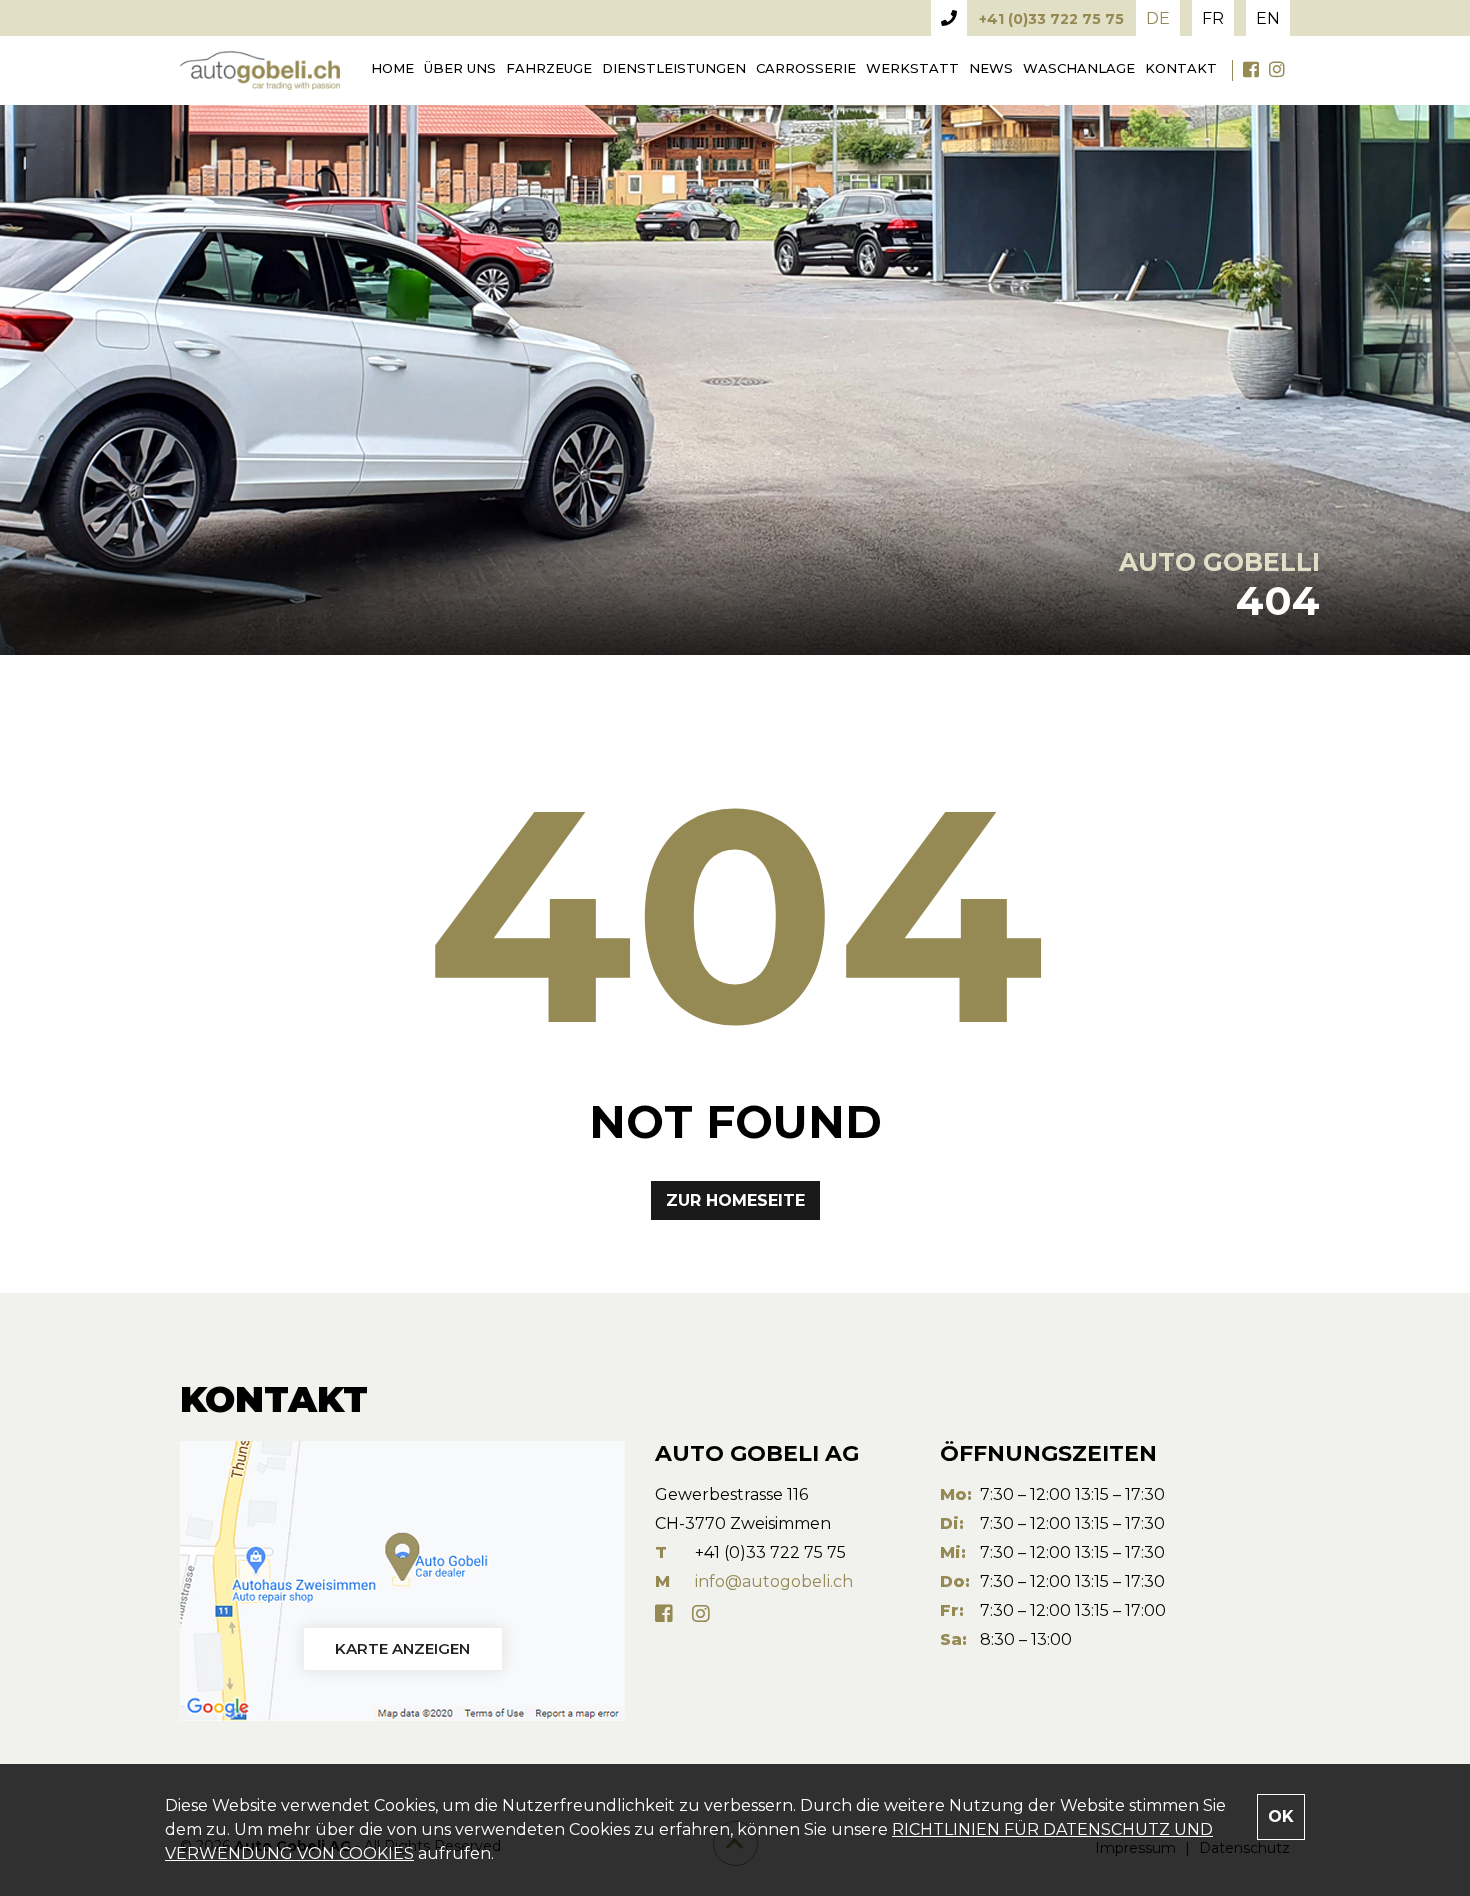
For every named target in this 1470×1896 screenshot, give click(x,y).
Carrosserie (806, 68)
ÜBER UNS (460, 68)
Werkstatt (912, 68)
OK (1281, 1816)
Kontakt (1181, 68)
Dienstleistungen (674, 68)
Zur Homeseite (735, 1200)
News (991, 68)
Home (392, 68)
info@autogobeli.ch (774, 1581)
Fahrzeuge (549, 68)
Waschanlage (1079, 68)
